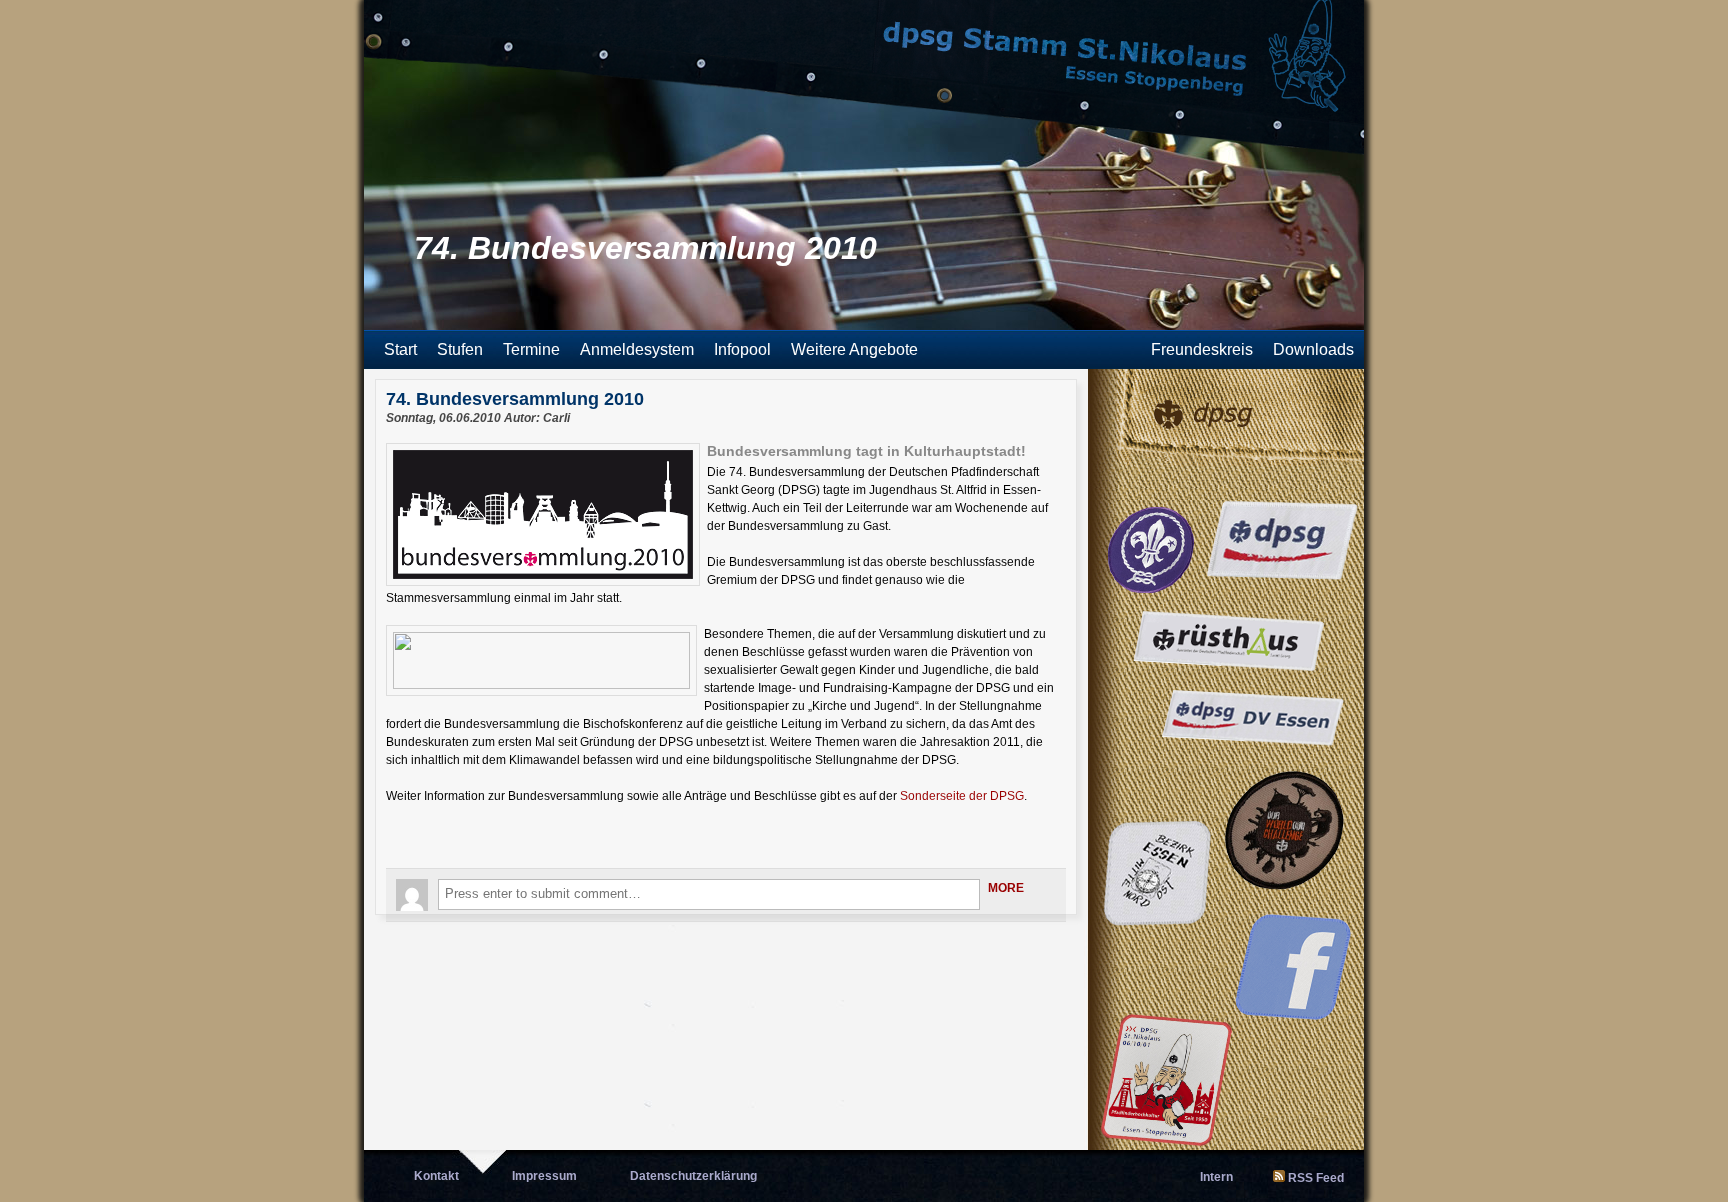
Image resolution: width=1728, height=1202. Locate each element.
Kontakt (436, 1176)
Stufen (460, 349)
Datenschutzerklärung (693, 1176)
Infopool (742, 349)
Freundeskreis (1202, 349)
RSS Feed (1316, 1178)
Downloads (1313, 349)
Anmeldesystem (637, 349)
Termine (531, 349)
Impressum (544, 1176)
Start (400, 349)
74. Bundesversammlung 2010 (515, 399)
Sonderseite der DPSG (962, 796)
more (1006, 888)
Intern (1216, 1177)
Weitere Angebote (854, 349)
